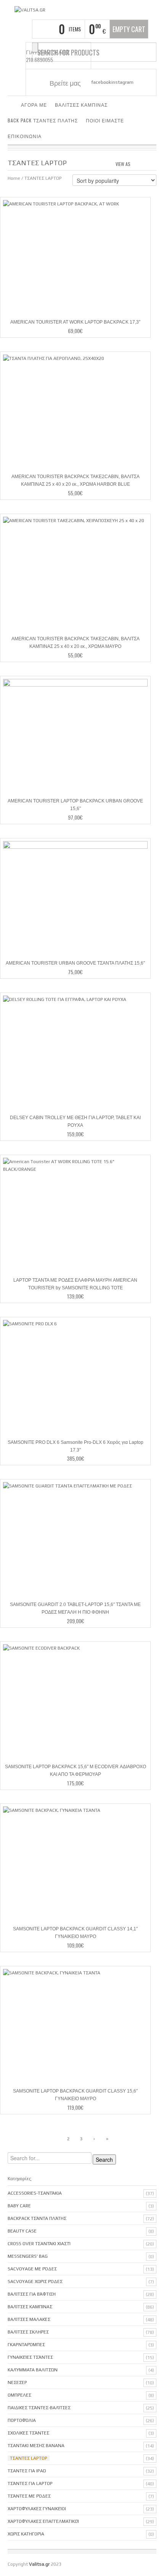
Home (14, 178)
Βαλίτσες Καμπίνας (30, 2307)
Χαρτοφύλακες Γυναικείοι (37, 2509)
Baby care (19, 2206)
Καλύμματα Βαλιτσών (33, 2370)
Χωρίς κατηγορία (26, 2534)
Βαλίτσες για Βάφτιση (32, 2294)
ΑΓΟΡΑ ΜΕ (34, 105)
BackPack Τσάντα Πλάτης (37, 2218)
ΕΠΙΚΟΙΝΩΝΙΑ (25, 136)
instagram (122, 82)
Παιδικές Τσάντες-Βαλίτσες (39, 2408)
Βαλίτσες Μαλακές (29, 2319)
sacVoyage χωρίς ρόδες (35, 2281)
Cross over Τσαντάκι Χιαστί (39, 2244)
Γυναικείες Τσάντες (30, 2357)
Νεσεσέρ (17, 2382)
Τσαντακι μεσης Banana (36, 2446)
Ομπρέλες (19, 2395)
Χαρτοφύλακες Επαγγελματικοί (43, 2521)
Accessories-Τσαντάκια (35, 2193)
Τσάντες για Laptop (30, 2483)
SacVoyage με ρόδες (32, 2269)
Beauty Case (22, 2231)
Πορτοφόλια (22, 2420)
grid (138, 163)
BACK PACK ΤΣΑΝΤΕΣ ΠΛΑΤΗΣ (43, 120)
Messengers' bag (28, 2256)
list (151, 163)
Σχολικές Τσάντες (28, 2433)
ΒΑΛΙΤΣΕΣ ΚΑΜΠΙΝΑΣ (81, 105)
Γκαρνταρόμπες (26, 2345)
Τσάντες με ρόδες (29, 2496)
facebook (101, 82)
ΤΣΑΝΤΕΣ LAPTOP (29, 2458)
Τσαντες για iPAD (27, 2471)
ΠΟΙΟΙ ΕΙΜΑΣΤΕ (105, 120)
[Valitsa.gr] (30, 10)
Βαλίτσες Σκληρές (28, 2332)
